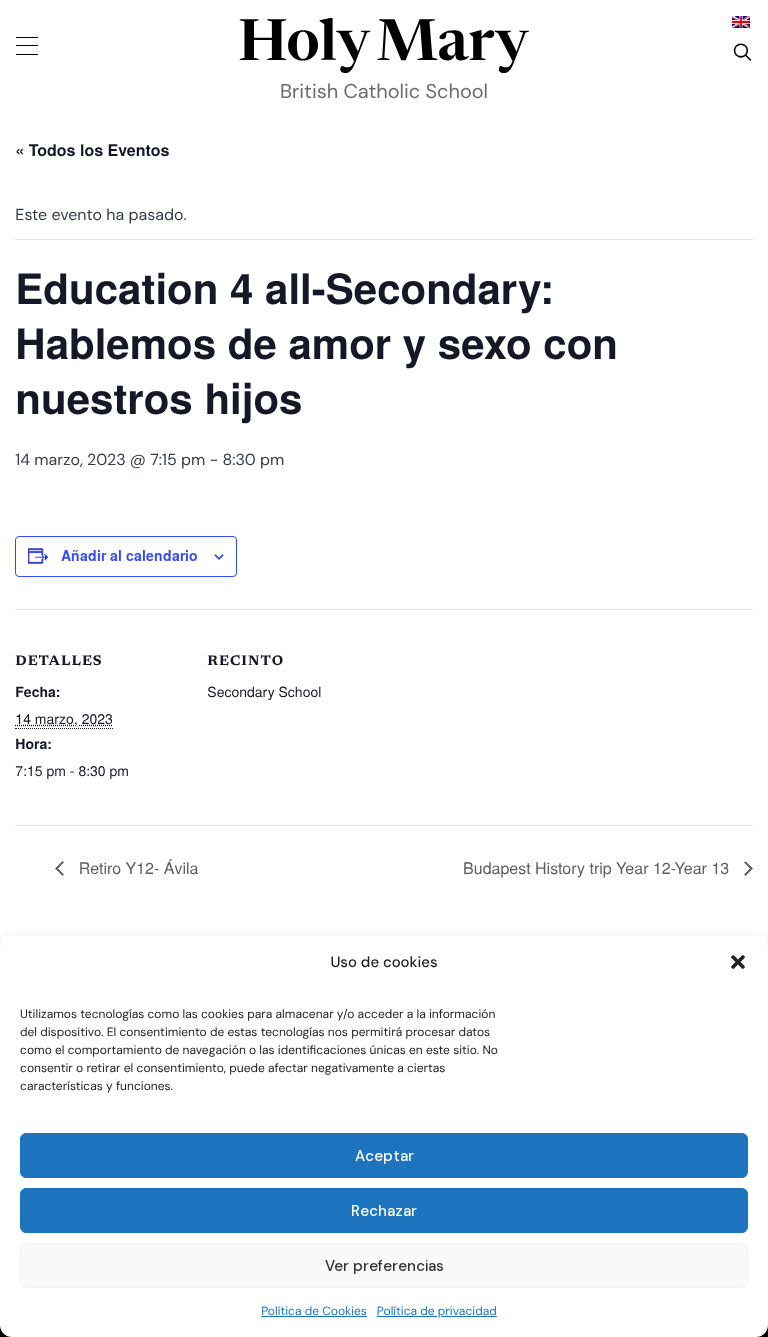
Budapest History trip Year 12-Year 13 (598, 867)
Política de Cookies (314, 1311)
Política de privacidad (437, 1311)
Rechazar (384, 1211)
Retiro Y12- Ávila (136, 867)
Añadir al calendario (129, 555)
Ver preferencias (384, 1266)
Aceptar (384, 1156)
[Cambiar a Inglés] (741, 21)
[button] (738, 962)
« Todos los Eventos (92, 149)
